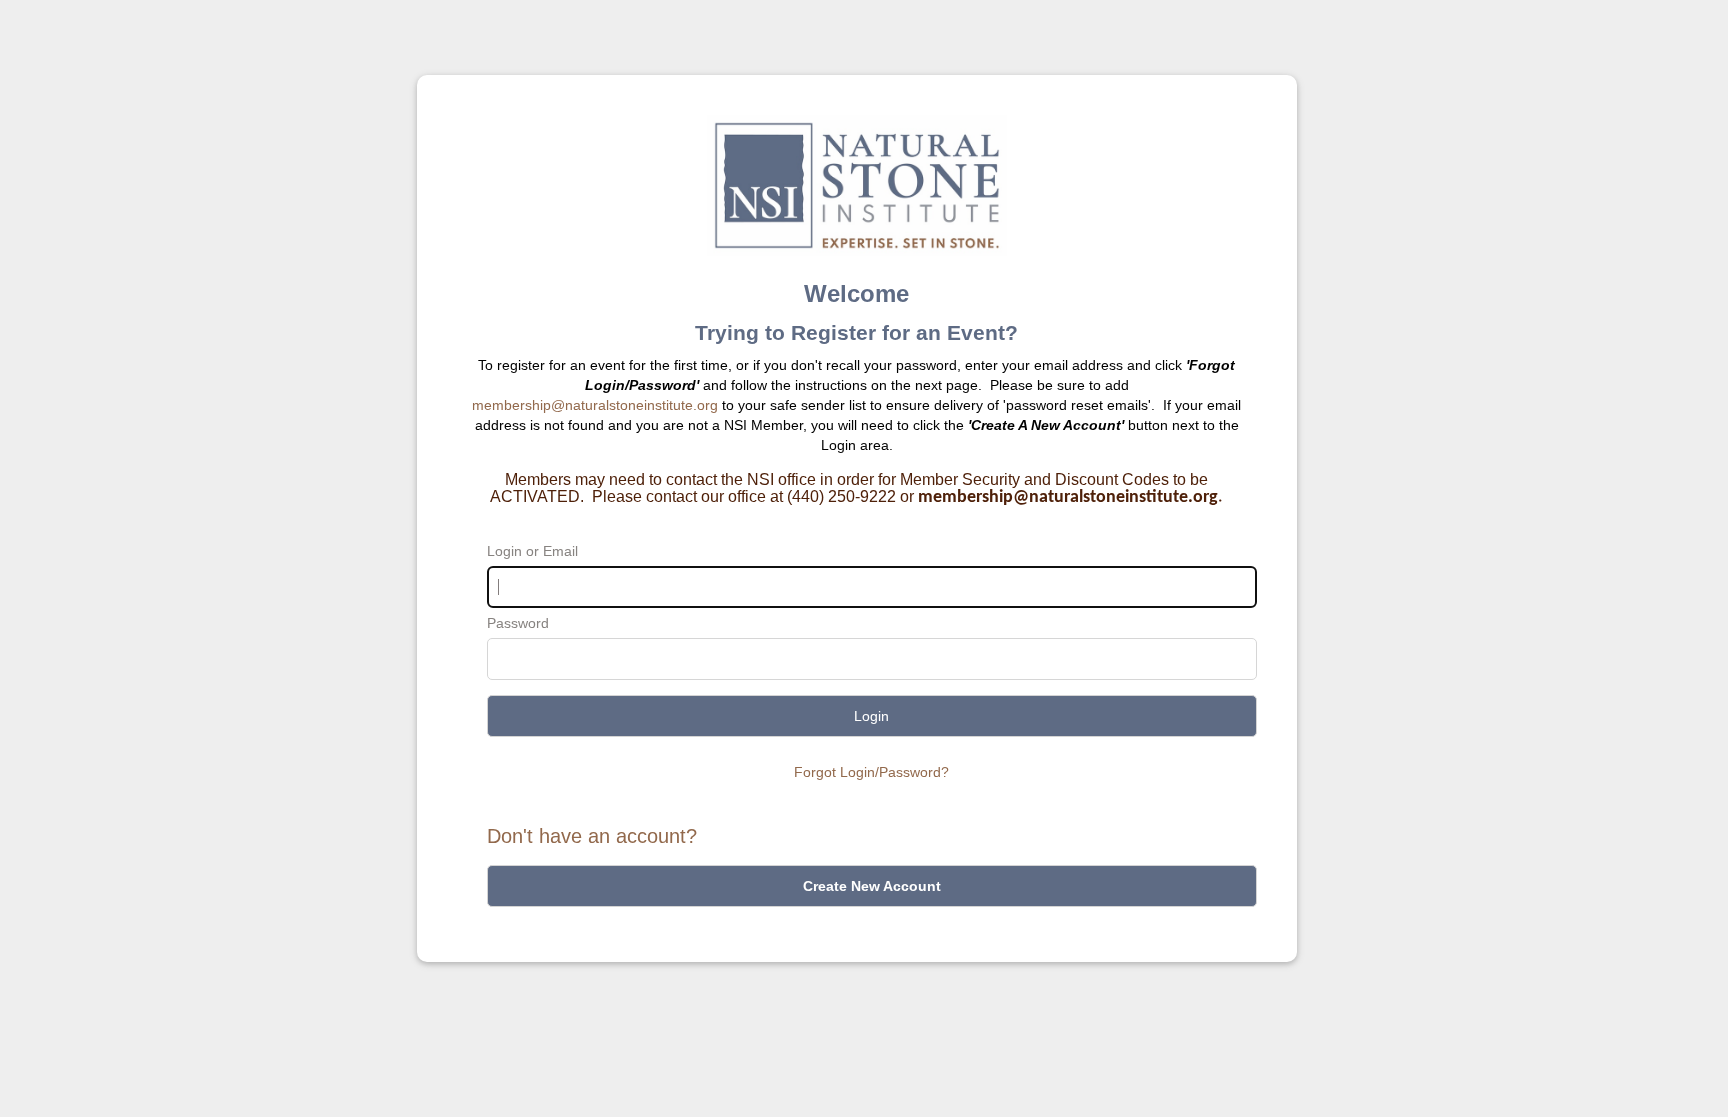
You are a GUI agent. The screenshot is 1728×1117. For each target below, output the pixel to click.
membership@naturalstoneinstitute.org (595, 405)
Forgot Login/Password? (871, 772)
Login (871, 716)
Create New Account (872, 886)
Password (518, 623)
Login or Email (532, 551)
